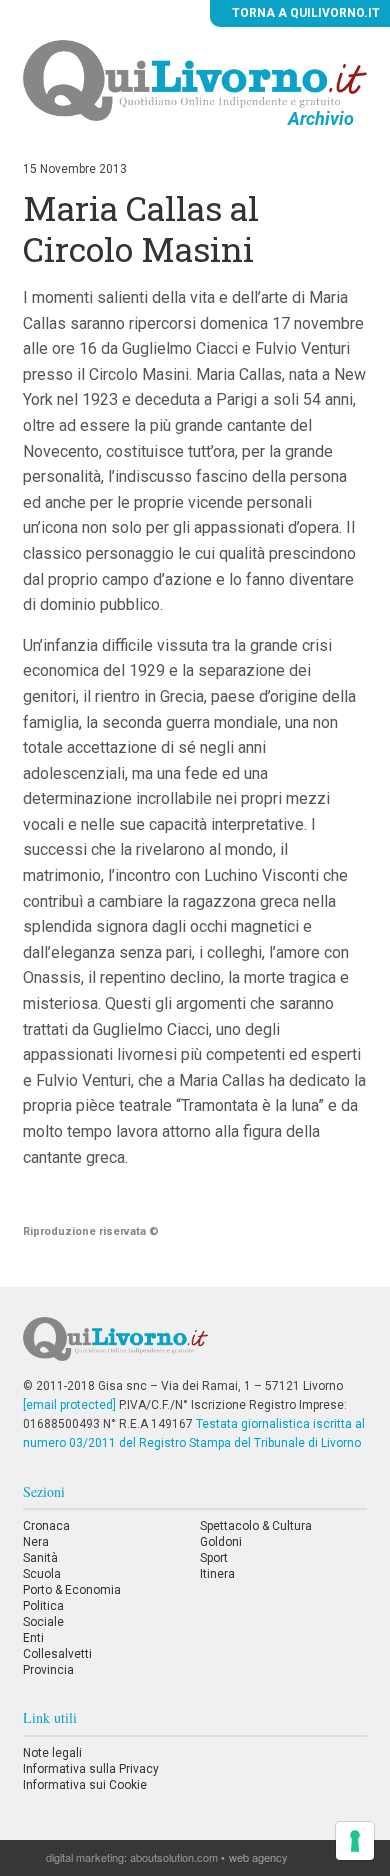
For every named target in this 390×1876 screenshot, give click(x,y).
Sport (214, 1558)
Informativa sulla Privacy (91, 1769)
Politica (43, 1606)
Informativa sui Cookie (85, 1785)
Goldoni (221, 1542)
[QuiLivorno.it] (195, 1347)
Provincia (48, 1670)
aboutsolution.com (174, 1857)
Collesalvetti (57, 1654)
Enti (33, 1638)
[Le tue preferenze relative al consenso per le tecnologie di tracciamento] (355, 1841)
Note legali (52, 1753)
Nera (36, 1542)
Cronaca (46, 1526)
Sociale (43, 1622)
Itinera (217, 1574)
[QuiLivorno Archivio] (194, 80)
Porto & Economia (72, 1590)
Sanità (40, 1558)
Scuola (42, 1574)
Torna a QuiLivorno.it (304, 13)
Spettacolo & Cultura (256, 1526)
